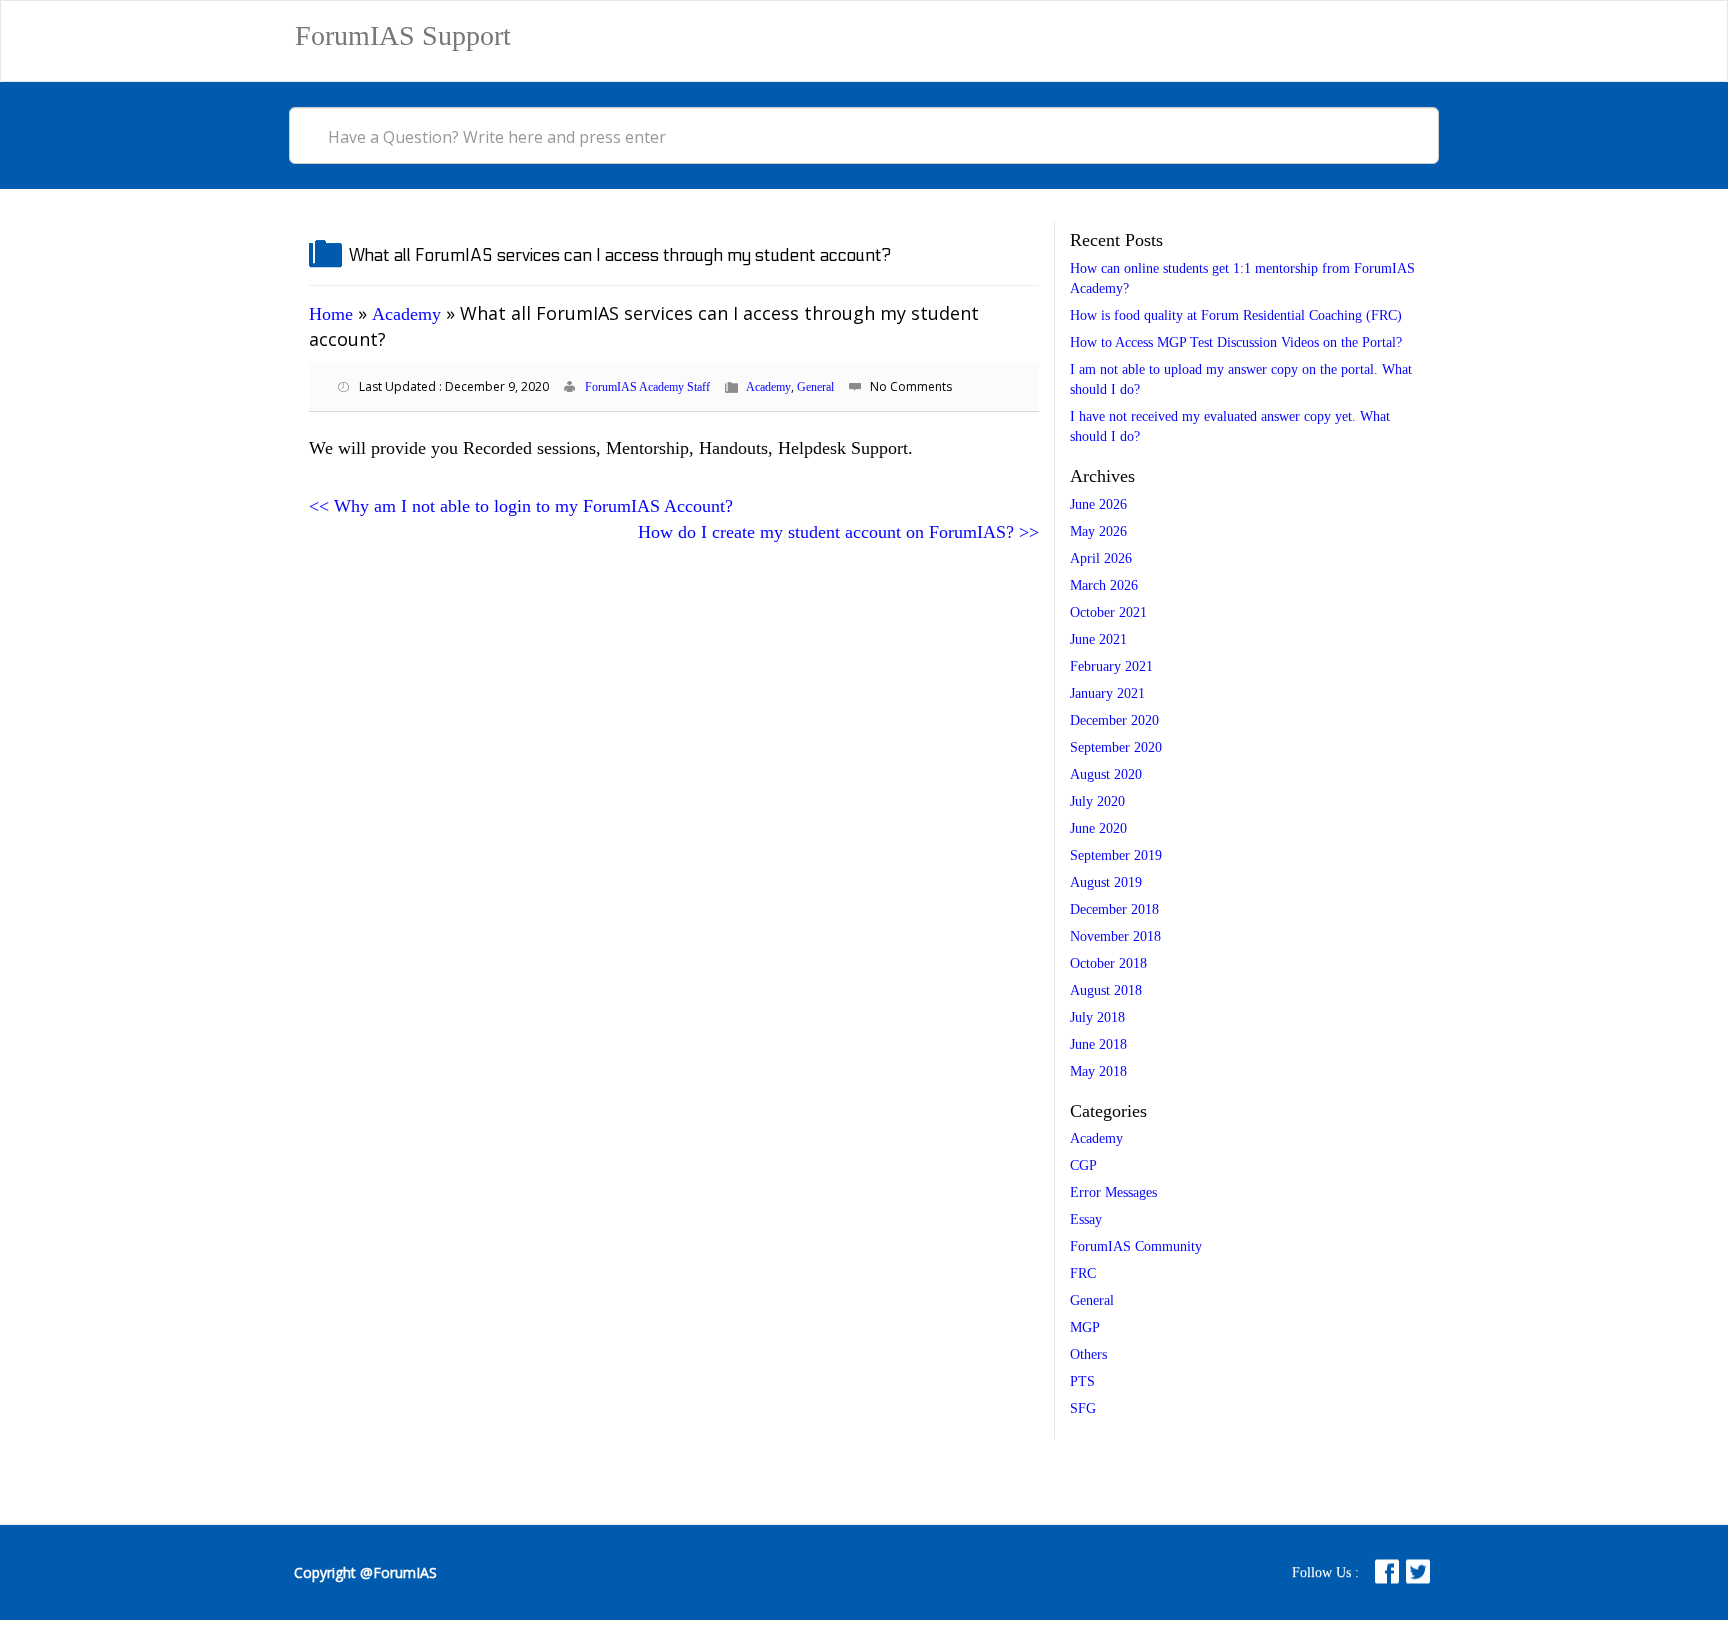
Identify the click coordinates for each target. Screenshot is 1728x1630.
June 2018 (1098, 1044)
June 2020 (1098, 828)
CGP (1083, 1165)
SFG (1083, 1408)
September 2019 (1116, 855)
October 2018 (1108, 963)
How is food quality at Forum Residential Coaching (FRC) (1236, 315)
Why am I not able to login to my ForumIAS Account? (521, 506)
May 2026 (1098, 531)
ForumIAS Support (403, 35)
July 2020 (1097, 801)
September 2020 (1116, 747)
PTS (1082, 1381)
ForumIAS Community (1136, 1246)
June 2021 (1098, 639)
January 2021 (1107, 693)
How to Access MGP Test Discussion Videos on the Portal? (1236, 342)
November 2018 (1115, 936)
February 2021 (1111, 666)
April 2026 (1101, 558)
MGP (1085, 1327)
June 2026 (1098, 504)
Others (1088, 1354)
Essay (1086, 1219)
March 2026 (1104, 585)
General (815, 387)
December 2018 (1114, 909)
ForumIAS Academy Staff (647, 387)
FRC (1083, 1273)
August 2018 (1106, 990)
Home (331, 314)
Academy (406, 314)
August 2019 (1106, 882)
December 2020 (1114, 720)
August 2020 (1106, 774)
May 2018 (1098, 1071)
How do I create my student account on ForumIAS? (838, 532)
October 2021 (1108, 612)
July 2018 (1097, 1017)
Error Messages (1113, 1192)
